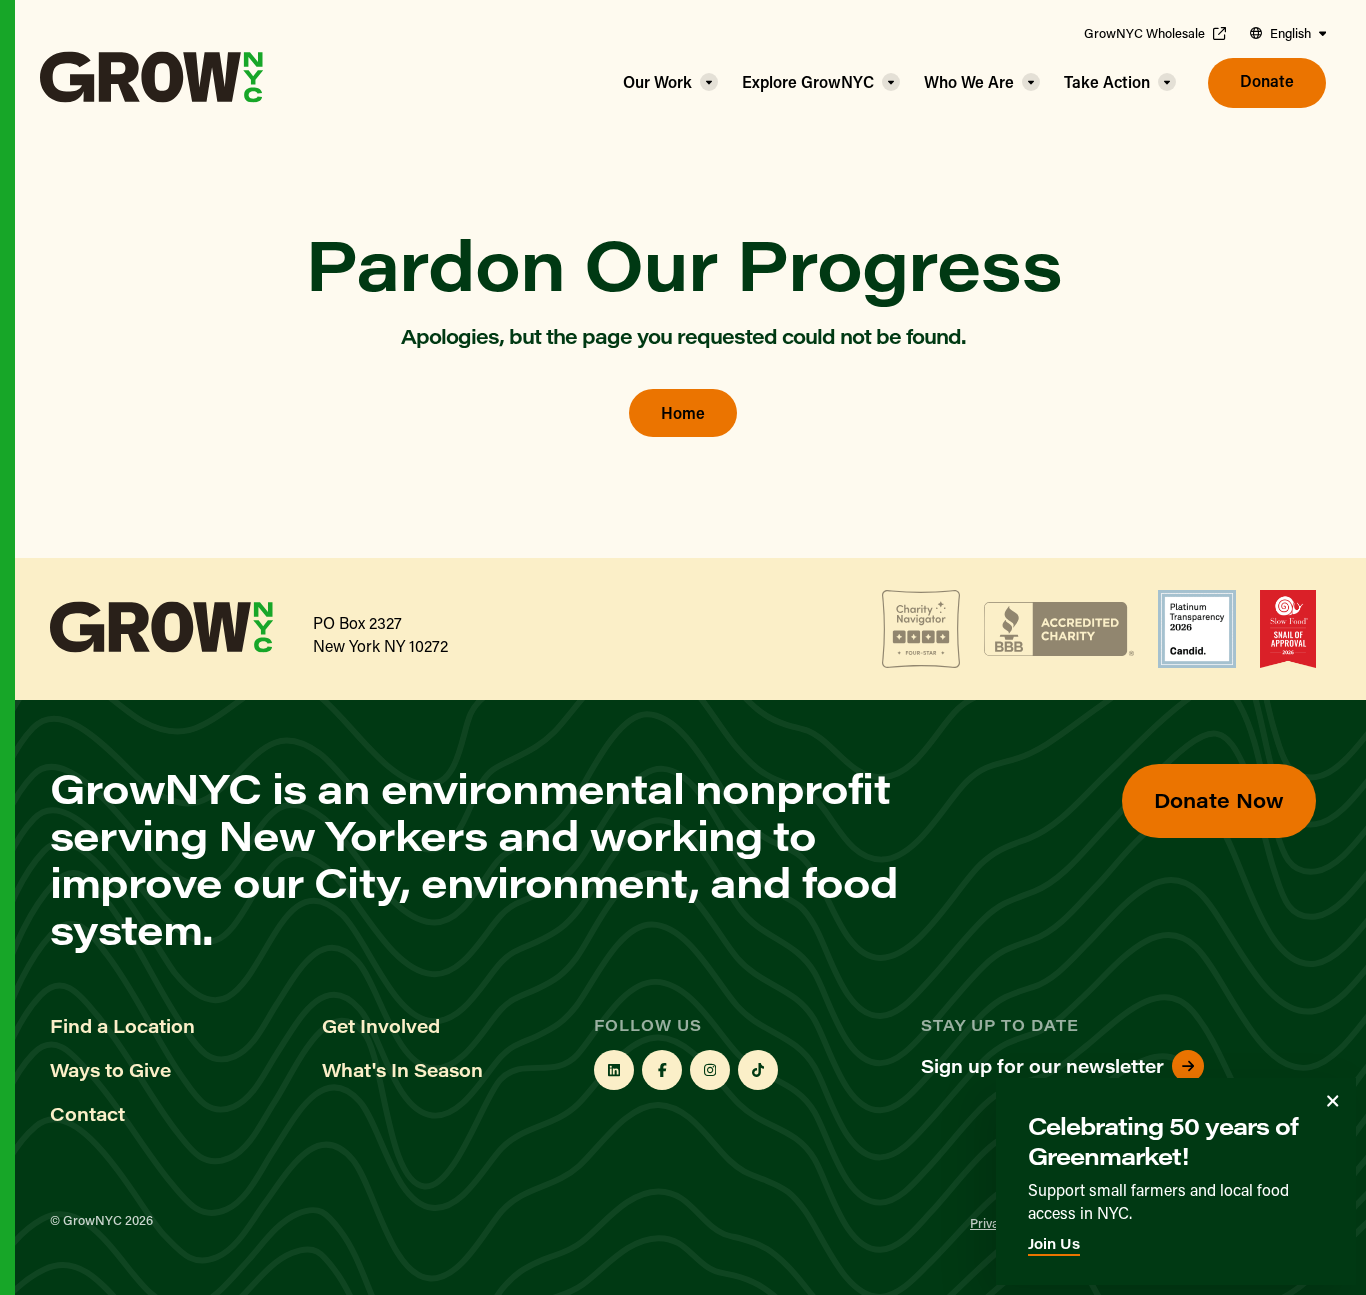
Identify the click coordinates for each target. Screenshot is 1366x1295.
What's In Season (402, 1070)
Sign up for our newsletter (1042, 1066)
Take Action (1107, 81)
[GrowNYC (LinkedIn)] (614, 1070)
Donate (1267, 80)
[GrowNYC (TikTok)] (758, 1070)
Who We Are (969, 81)
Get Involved (381, 1026)
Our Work (657, 81)
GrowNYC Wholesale (1144, 33)
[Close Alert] (1333, 1101)
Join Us (1054, 1243)
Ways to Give (110, 1070)
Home (683, 412)
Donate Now (1219, 799)
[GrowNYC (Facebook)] (662, 1070)
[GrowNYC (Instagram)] (710, 1070)
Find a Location (122, 1026)
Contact (87, 1114)
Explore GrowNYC (808, 81)
